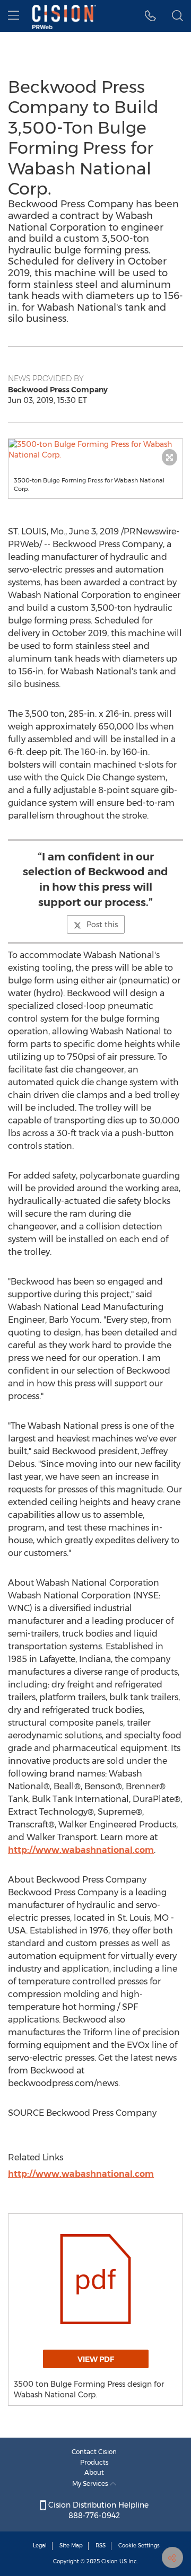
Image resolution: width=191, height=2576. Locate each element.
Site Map (71, 2546)
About (94, 2472)
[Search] (177, 16)
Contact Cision (94, 2452)
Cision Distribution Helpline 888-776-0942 (97, 2510)
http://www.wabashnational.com (81, 1850)
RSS (101, 2546)
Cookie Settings (139, 2546)
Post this (102, 925)
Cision (110, 2561)
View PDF (96, 2359)
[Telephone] (150, 16)
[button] (95, 450)
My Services (91, 2483)
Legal (40, 2546)
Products (94, 2462)
